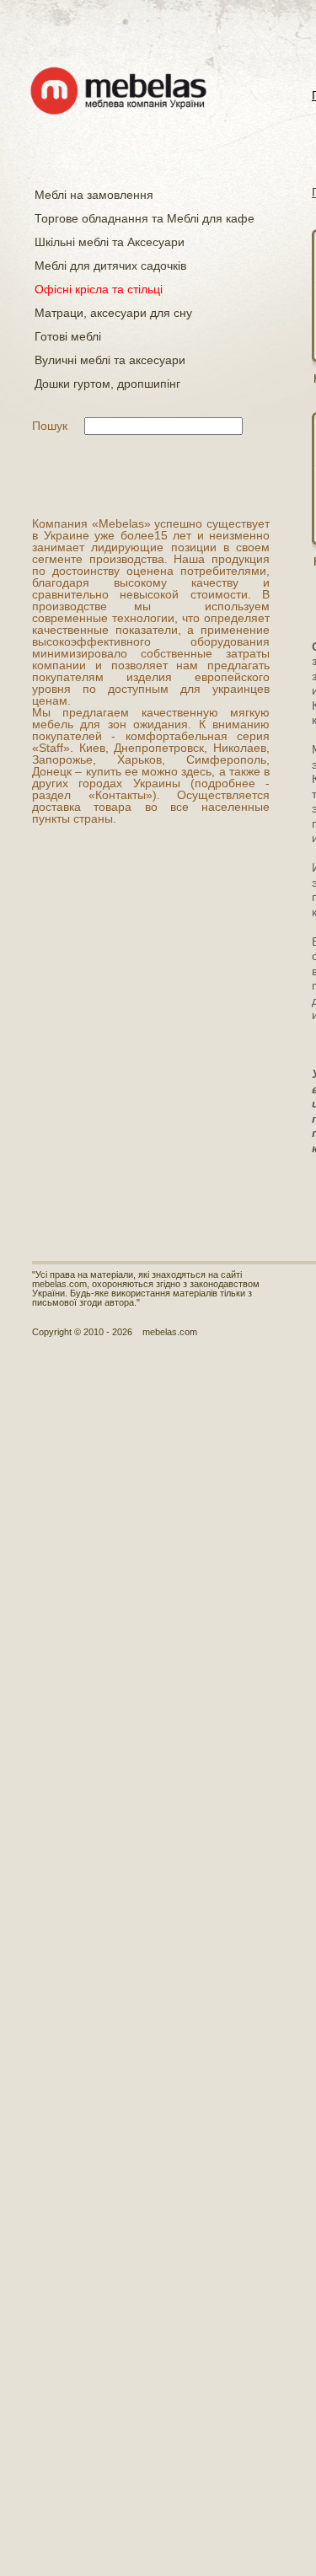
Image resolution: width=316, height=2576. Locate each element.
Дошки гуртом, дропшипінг (107, 384)
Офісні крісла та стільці (99, 289)
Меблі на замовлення (94, 195)
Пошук (50, 426)
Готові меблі (68, 336)
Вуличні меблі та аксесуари (110, 360)
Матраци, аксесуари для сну (113, 313)
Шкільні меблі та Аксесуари (110, 242)
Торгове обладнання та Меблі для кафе (145, 218)
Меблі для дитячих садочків (110, 266)
